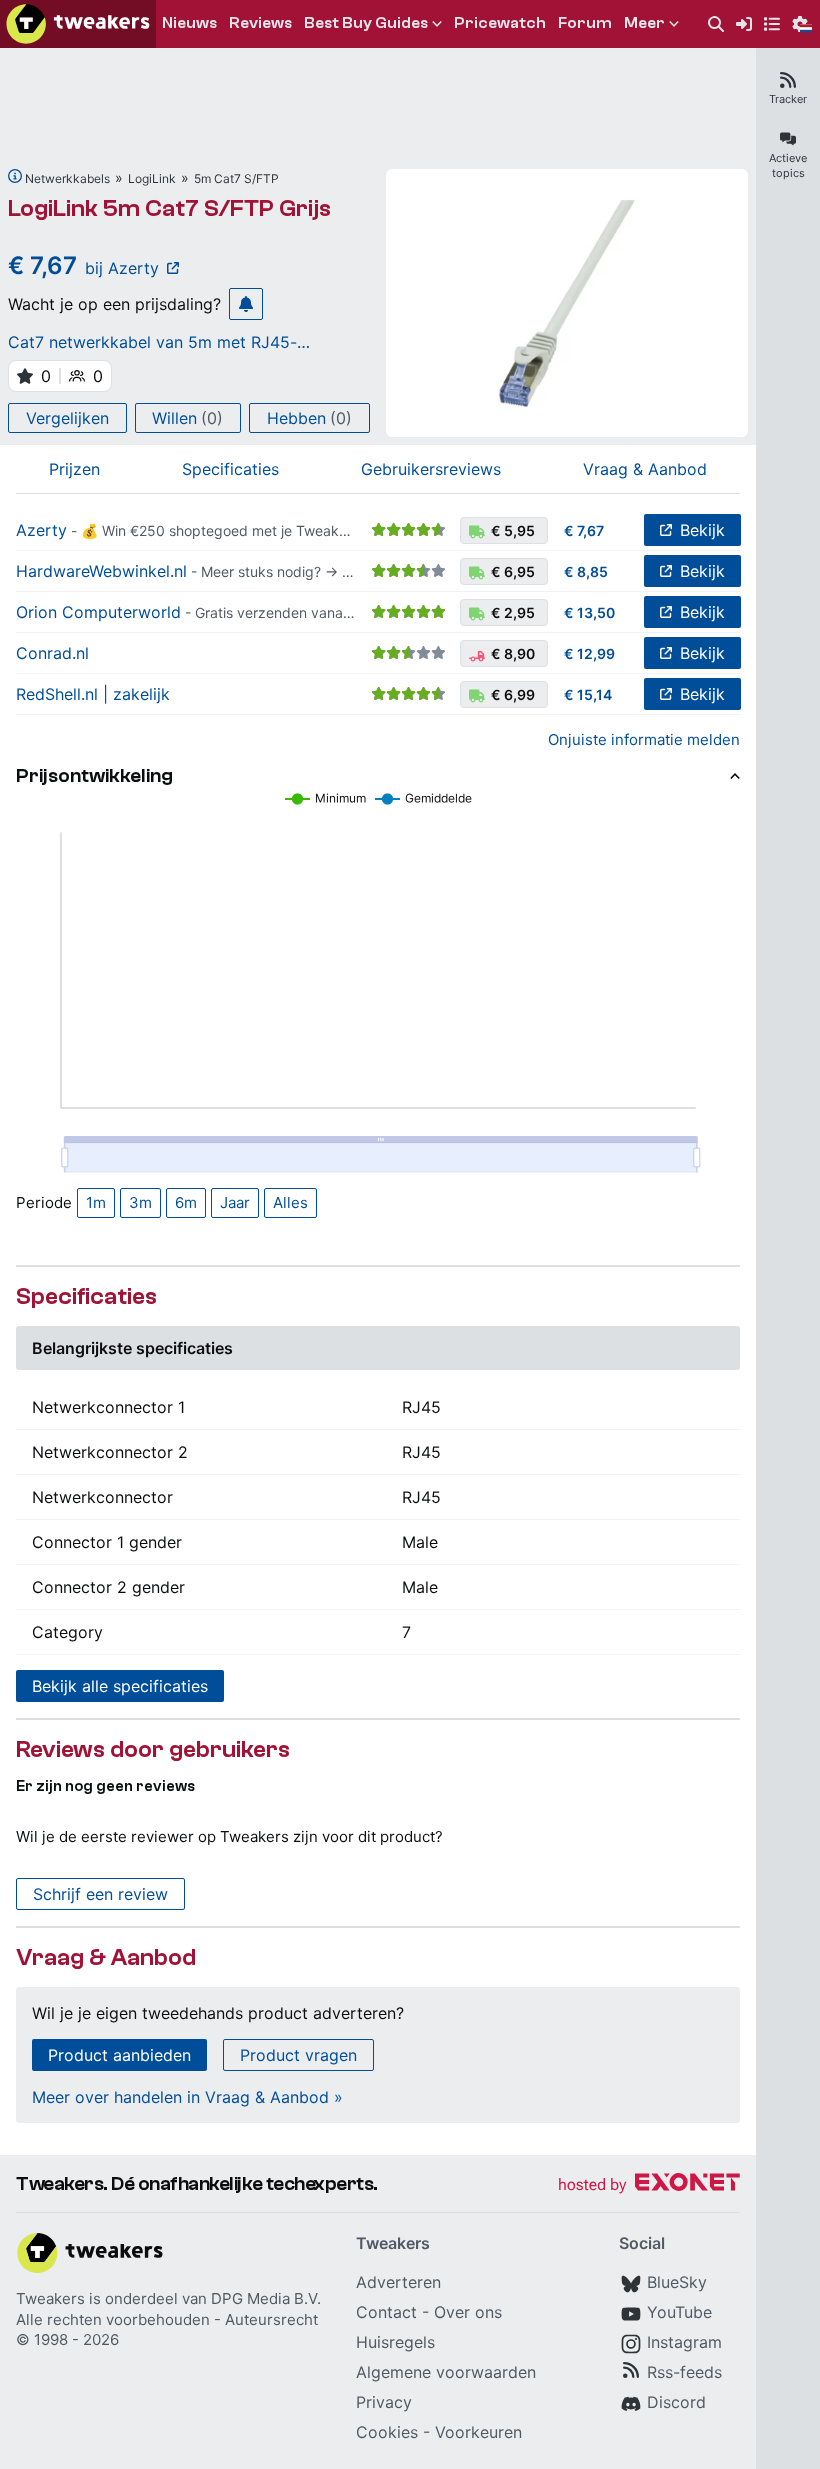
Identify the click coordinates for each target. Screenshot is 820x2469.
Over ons (468, 2312)
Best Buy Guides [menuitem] (366, 23)
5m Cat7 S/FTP (236, 178)
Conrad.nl (52, 653)
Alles (290, 1202)
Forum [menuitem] (585, 23)
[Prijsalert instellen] (246, 304)
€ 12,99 (589, 653)
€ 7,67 (584, 530)
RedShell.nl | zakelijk (93, 694)
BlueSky (677, 2282)
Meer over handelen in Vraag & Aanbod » (187, 2097)
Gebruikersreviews (431, 469)
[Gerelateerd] (15, 176)
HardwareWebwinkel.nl (101, 571)
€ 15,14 (588, 694)
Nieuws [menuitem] (189, 23)
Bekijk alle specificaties (120, 1686)
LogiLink (152, 178)
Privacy (384, 2402)
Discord (676, 2402)
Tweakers (50, 2298)
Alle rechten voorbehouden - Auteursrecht (167, 2319)
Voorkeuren (478, 2432)
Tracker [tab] (788, 99)
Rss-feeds (684, 2372)
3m (140, 1202)
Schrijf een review (100, 1894)
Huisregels (395, 2342)
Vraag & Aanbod (645, 469)
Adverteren (398, 2282)
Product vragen (298, 2055)
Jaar (235, 1202)
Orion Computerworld (98, 612)
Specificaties (230, 469)
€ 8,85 (586, 571)
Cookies (387, 2432)
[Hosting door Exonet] (649, 2185)
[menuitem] (716, 24)
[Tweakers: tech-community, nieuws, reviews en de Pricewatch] (78, 24)
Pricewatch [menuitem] (500, 23)
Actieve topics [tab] (788, 165)
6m (186, 1202)
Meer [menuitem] (644, 23)
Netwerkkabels (67, 178)
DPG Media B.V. (266, 2298)
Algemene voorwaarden (446, 2372)
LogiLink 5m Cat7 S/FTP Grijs (169, 208)
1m (96, 1202)
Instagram (684, 2342)
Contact (386, 2312)
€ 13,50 (589, 612)
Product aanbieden (119, 2055)
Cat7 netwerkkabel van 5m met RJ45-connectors (152, 342)
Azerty (41, 530)
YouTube (679, 2312)
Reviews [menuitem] (260, 23)
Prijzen (74, 469)
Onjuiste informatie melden (644, 739)
